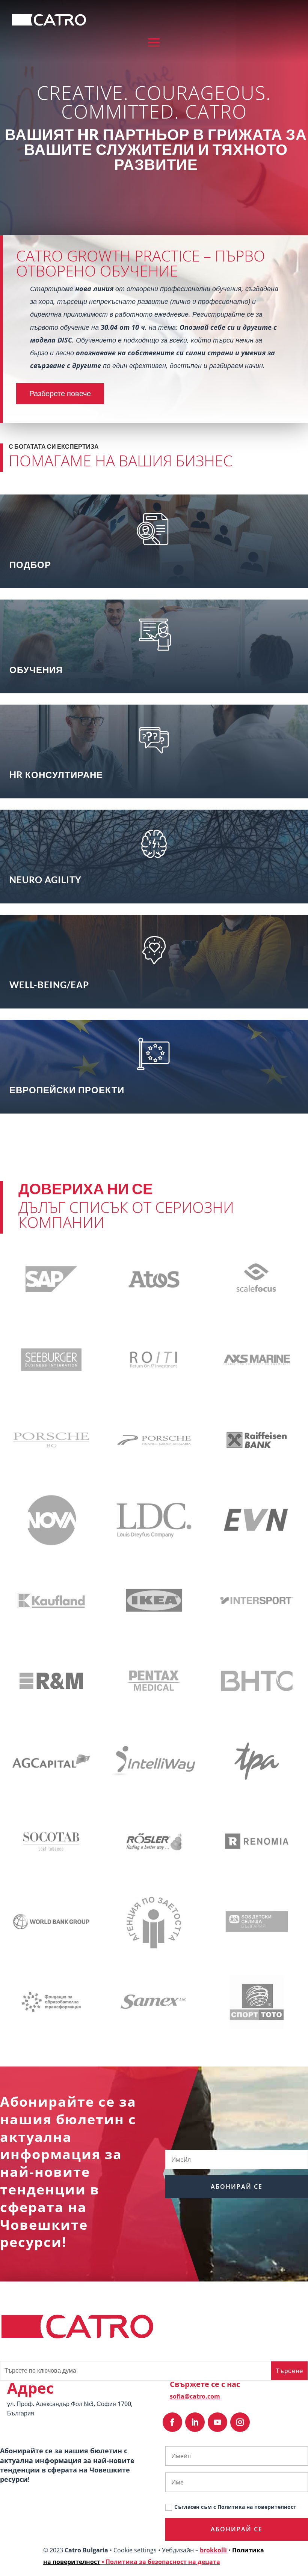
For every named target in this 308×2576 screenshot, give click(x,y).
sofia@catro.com (195, 2396)
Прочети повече (150, 559)
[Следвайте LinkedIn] (195, 2422)
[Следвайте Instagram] (240, 2422)
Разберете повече (60, 393)
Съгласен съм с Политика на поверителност (235, 2507)
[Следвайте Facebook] (172, 2422)
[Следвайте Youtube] (217, 2422)
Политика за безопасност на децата (163, 2562)
